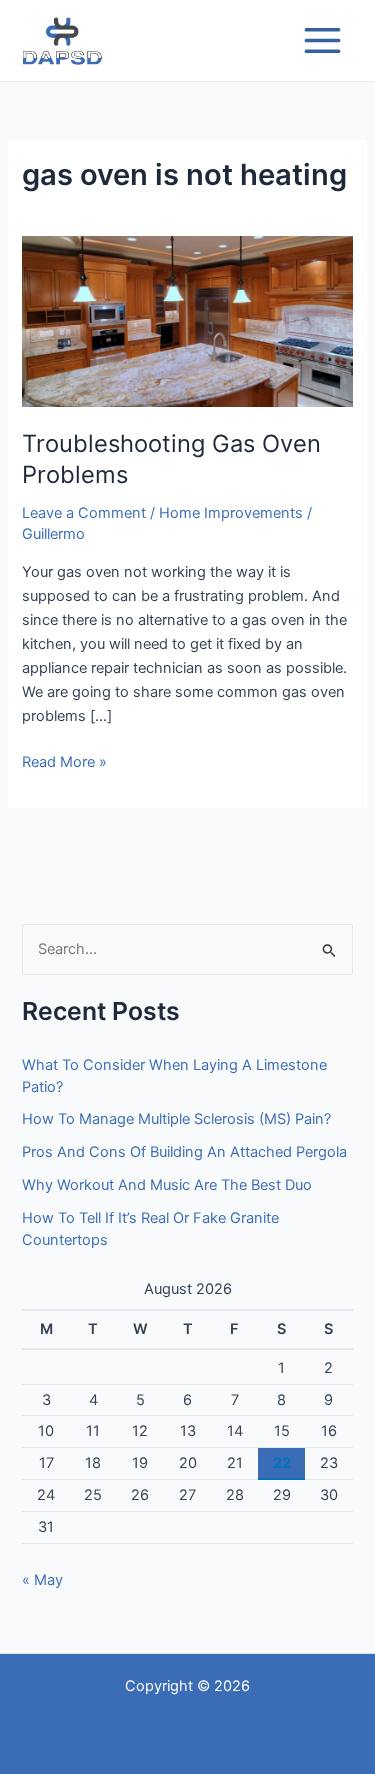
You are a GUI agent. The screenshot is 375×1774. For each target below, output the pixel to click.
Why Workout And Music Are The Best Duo (167, 1185)
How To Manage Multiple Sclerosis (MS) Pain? (176, 1119)
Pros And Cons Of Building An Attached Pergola (184, 1152)
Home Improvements (231, 513)
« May (42, 1580)
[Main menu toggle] (322, 40)
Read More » (64, 760)
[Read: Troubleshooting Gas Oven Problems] (187, 321)
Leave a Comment (84, 513)
